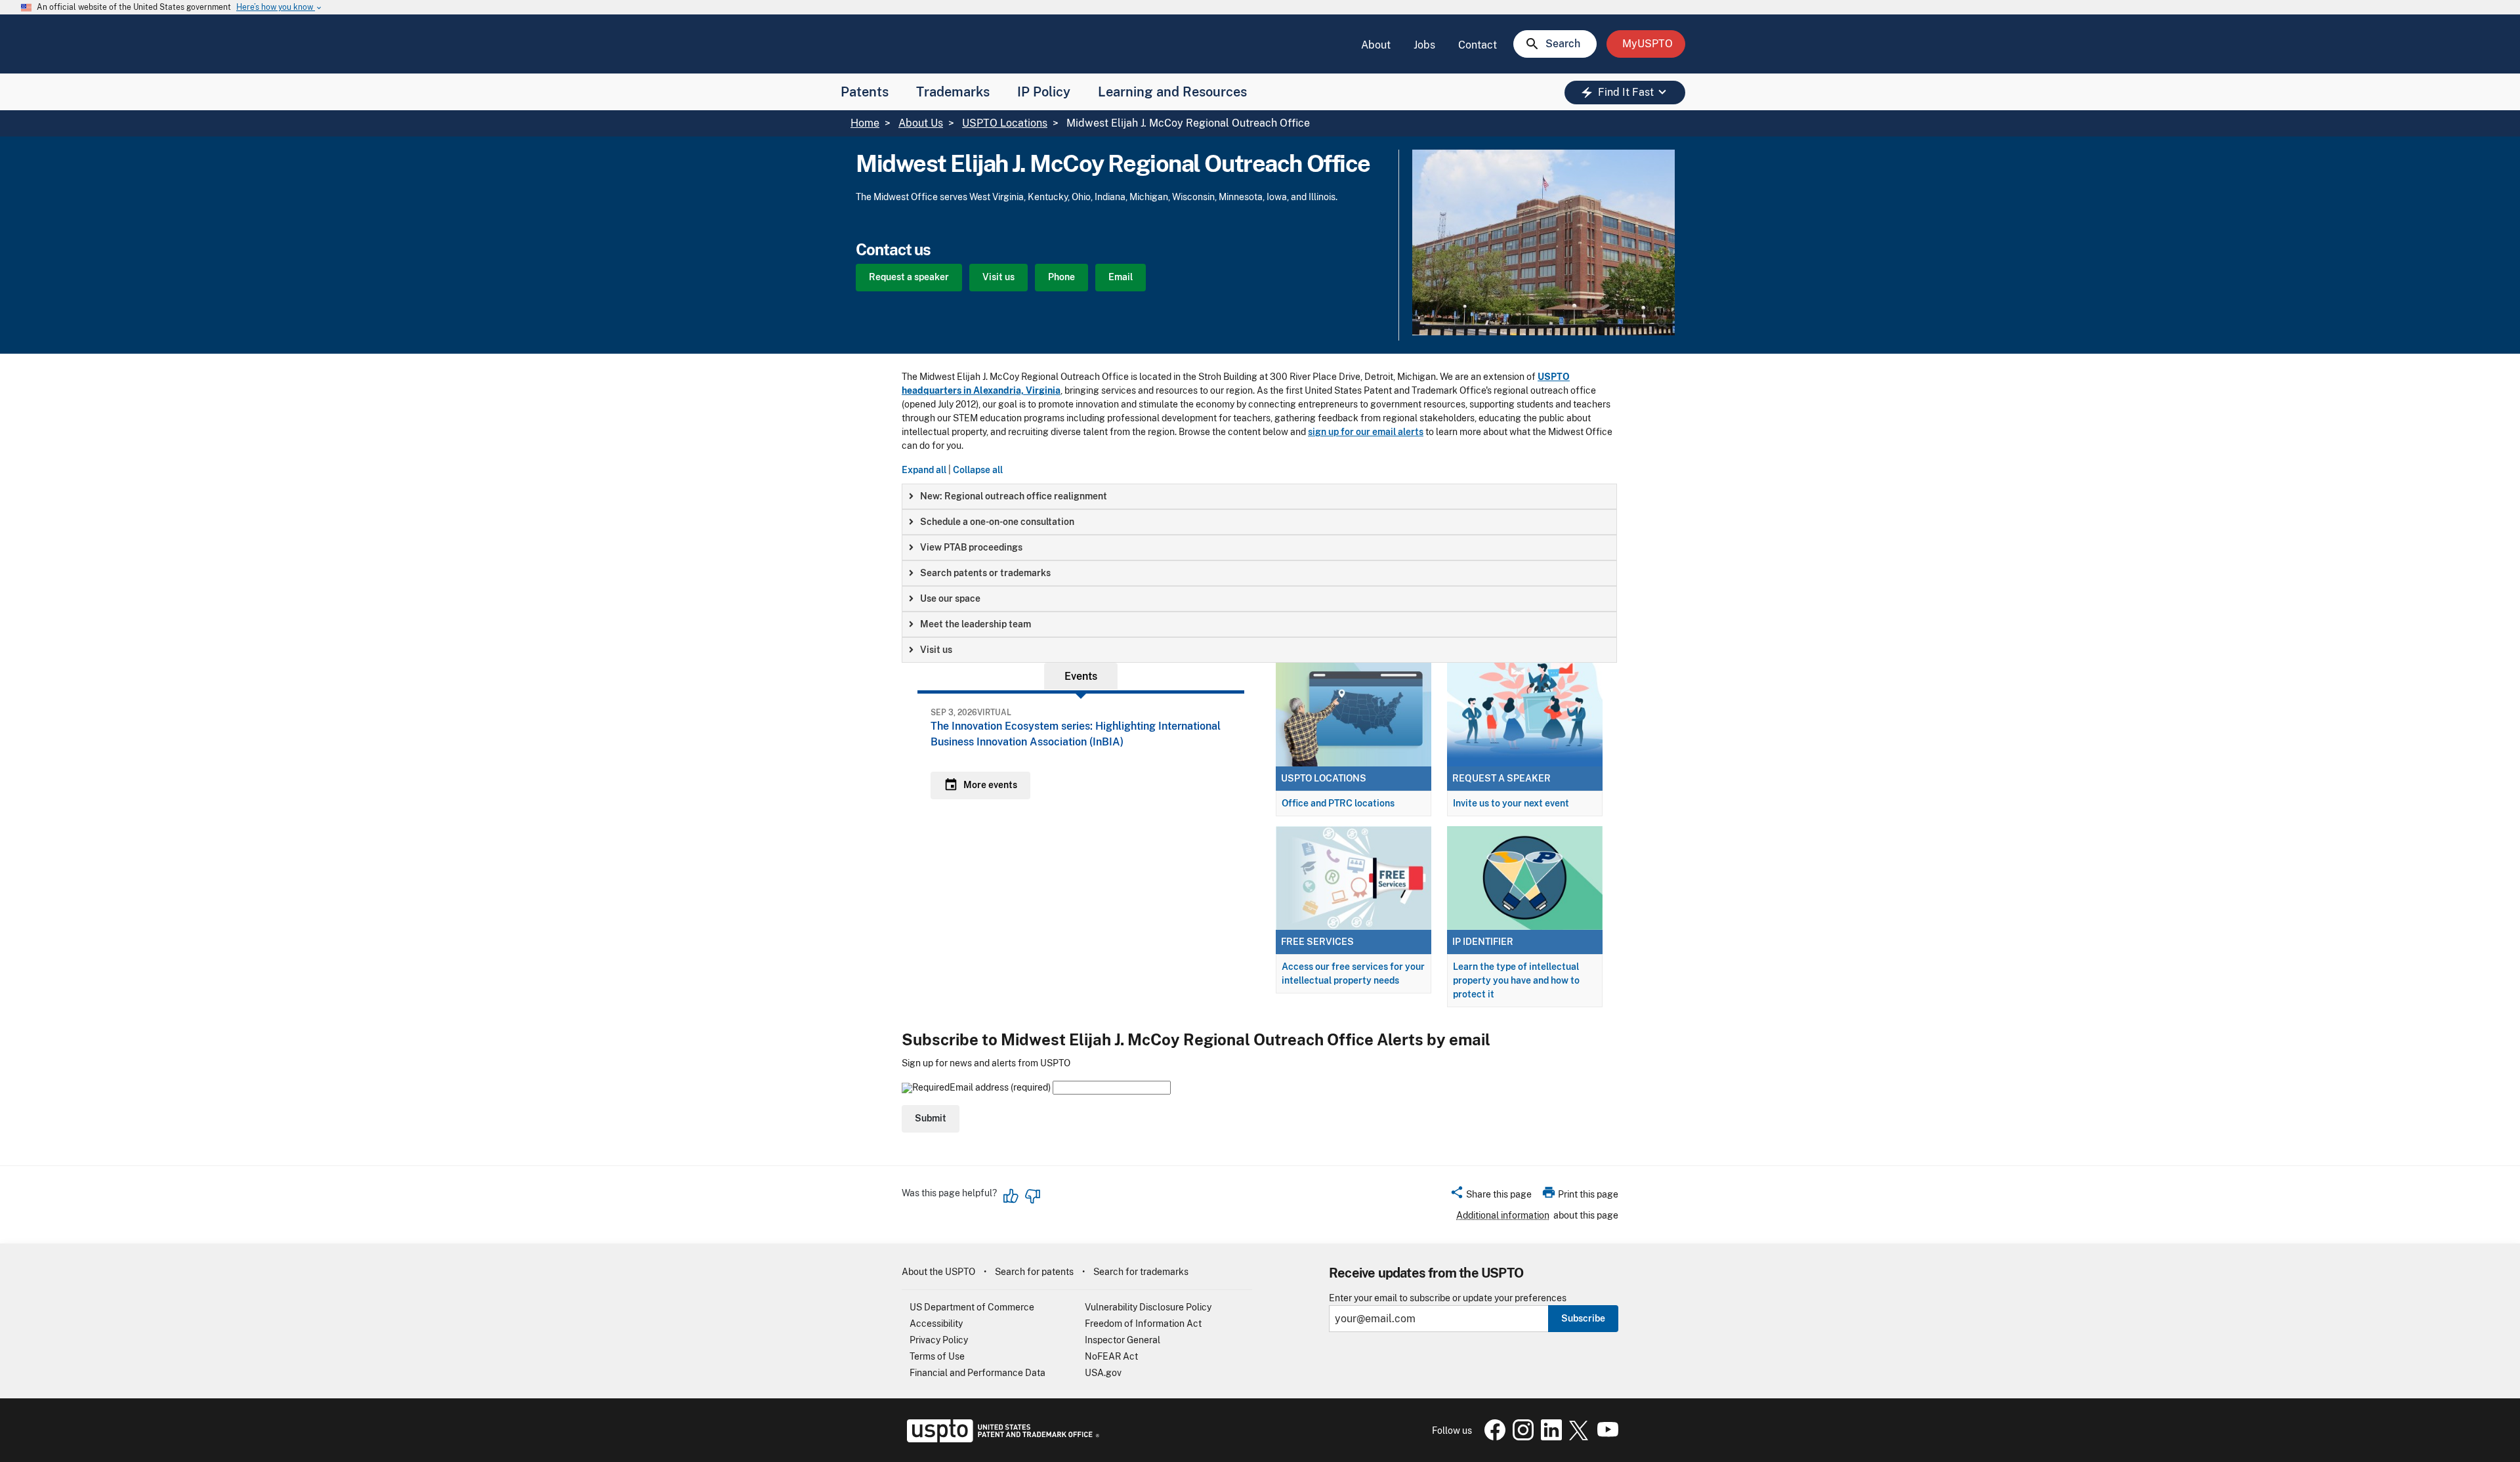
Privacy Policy (939, 1340)
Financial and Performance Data (977, 1373)
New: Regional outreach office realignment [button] (1014, 496)
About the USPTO (938, 1272)
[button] (1491, 1196)
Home (865, 123)
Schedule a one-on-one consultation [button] (997, 522)
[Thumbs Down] (1032, 1196)
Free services (1317, 942)
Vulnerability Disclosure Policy (1148, 1307)
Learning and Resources (1172, 92)
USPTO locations (1324, 778)
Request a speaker (909, 277)
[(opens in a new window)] (1521, 1437)
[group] (1259, 496)
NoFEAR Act (1111, 1356)
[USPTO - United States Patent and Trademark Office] (1000, 1439)
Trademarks (953, 92)
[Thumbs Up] (1011, 1196)
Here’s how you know (280, 8)
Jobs (1424, 45)
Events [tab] (1081, 676)
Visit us (998, 277)
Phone (1061, 277)
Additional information (1503, 1215)
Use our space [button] (950, 598)
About (1376, 45)
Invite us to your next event (1511, 803)
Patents (865, 92)
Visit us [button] (936, 650)
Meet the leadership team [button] (976, 624)
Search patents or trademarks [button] (985, 573)
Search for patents (1034, 1272)
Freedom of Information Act (1143, 1324)
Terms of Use (937, 1356)
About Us (921, 123)
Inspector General (1123, 1340)
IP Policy (1044, 92)
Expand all (924, 470)
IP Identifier (1483, 942)
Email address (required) (1001, 1087)
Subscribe (1583, 1318)
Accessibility (936, 1324)
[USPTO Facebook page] (1492, 1437)
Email (1121, 277)
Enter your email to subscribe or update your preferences (1448, 1298)
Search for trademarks (1141, 1272)
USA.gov (1103, 1373)
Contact (1478, 45)
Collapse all (978, 470)
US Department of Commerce (972, 1307)
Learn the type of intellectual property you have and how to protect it (1516, 980)
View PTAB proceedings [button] (971, 547)
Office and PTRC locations (1338, 803)
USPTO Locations (1005, 123)
